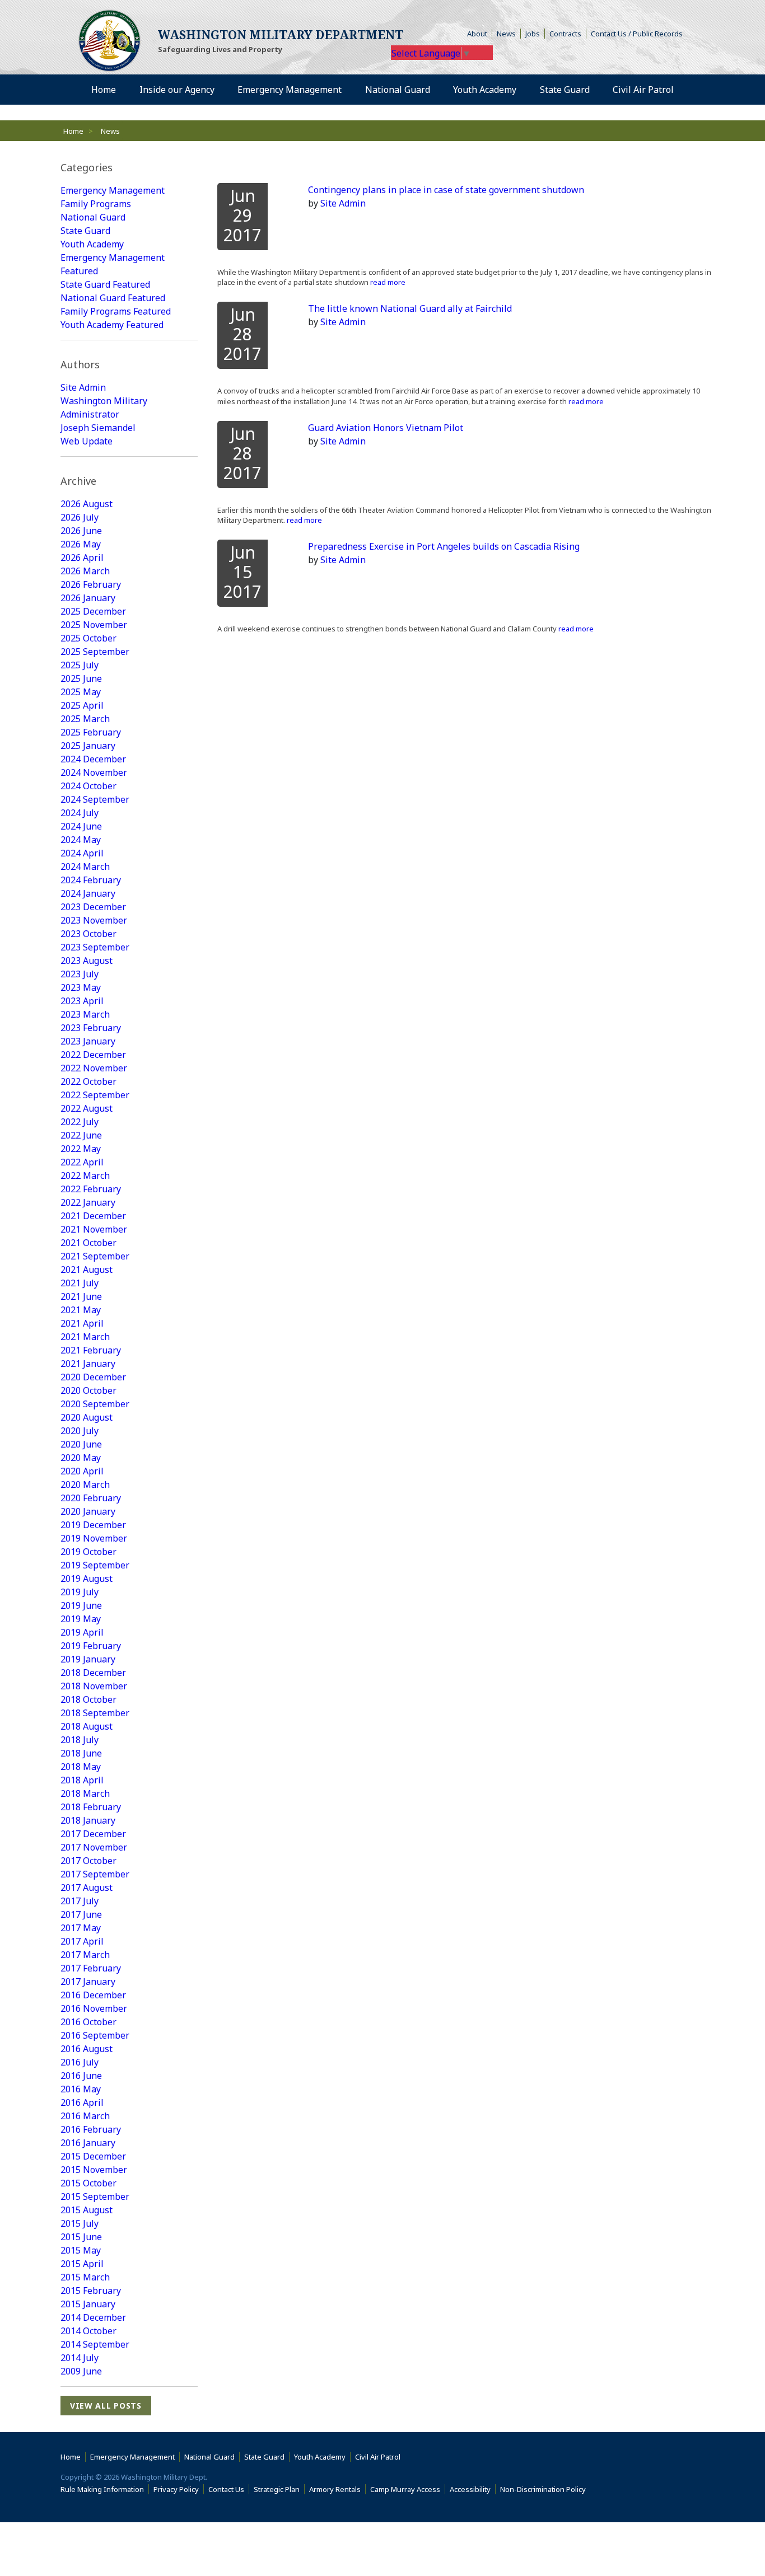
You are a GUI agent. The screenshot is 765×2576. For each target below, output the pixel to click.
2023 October (88, 934)
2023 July (80, 974)
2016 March (85, 2116)
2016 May (81, 2089)
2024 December (93, 759)
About (480, 34)
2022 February (91, 1189)
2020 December (93, 1377)
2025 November (94, 625)
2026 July (80, 517)
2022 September (95, 1095)
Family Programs (96, 204)
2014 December (93, 2317)
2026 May (81, 544)
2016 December (93, 1995)
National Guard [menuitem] (398, 90)
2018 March (85, 1793)
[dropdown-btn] (221, 90)
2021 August (87, 1270)
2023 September (95, 947)
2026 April (82, 558)
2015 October (88, 2183)
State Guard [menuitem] (565, 90)
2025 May (81, 692)
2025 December (93, 611)
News (506, 34)
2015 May (81, 2250)
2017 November (94, 1847)
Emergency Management (113, 190)
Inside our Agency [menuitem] (177, 90)
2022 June (81, 1135)
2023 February (91, 1028)
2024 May (81, 840)
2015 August (87, 2210)
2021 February (91, 1350)
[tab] (129, 168)
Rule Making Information (102, 2489)
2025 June (81, 678)
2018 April (82, 1780)
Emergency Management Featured (113, 264)
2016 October (88, 2022)
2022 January (88, 1202)
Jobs (533, 34)
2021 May (81, 1310)
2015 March (85, 2277)
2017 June (81, 1914)
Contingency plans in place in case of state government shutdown (446, 190)
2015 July (80, 2223)
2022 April (82, 1162)
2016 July (80, 2062)
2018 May (81, 1767)
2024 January (88, 893)
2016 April (82, 2102)
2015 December (93, 2156)
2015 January (88, 2304)
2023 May (81, 987)
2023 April (82, 1001)
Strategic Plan (277, 2489)
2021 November (94, 1229)
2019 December (93, 1525)
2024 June (81, 826)
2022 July (80, 1122)
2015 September (95, 2196)
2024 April (82, 853)
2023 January (88, 1041)
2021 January (88, 1364)
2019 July (80, 1592)
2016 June (81, 2076)
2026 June (81, 531)
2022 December (93, 1055)
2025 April (82, 705)
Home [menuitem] (104, 90)
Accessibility (473, 2489)
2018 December (93, 1673)
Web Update (87, 441)
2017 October (88, 1861)
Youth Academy (92, 244)
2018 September (95, 1713)
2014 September (95, 2344)
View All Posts (106, 2406)
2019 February (91, 1646)
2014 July (80, 2358)
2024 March (85, 867)
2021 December (93, 1216)
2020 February (91, 1498)
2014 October (88, 2331)
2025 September (95, 652)
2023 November (94, 920)
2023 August (87, 961)
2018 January (88, 1820)
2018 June (81, 1753)
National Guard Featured (113, 298)
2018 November (94, 1686)
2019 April (82, 1632)
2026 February (91, 584)
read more (387, 282)
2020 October (88, 1390)
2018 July (80, 1740)
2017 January (88, 1982)
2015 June (81, 2237)
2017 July (80, 1901)
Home (73, 131)
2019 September (95, 1565)
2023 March (85, 1014)
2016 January (88, 2143)
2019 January (88, 1659)
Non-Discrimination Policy (545, 2489)
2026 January (88, 598)
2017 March (85, 1955)
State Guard (85, 231)
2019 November (94, 1538)
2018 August (87, 1726)
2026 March (85, 571)
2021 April (82, 1323)
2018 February (91, 1807)
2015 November (94, 2170)
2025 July (80, 665)
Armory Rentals (335, 2489)
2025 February (91, 732)
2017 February (91, 1968)
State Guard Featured (105, 284)
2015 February (91, 2291)
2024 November (94, 772)
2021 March (85, 1337)
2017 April (82, 1941)
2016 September (95, 2035)
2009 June (81, 2371)
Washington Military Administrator (104, 408)
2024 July (80, 813)
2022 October (88, 1081)
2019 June (81, 1605)
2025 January (88, 746)
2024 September (95, 799)
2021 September (95, 1256)
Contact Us (226, 2489)
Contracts (565, 34)
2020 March (85, 1484)
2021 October (88, 1243)
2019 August (87, 1579)
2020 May (81, 1458)
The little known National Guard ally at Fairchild (410, 308)
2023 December (93, 907)
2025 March (85, 719)
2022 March (85, 1175)
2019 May (81, 1619)
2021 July (80, 1283)
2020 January (88, 1511)
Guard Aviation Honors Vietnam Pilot (386, 428)
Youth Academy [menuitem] (485, 90)
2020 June (81, 1444)
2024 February (91, 880)
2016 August (87, 2049)
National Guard (93, 217)
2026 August (87, 504)
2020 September (95, 1404)
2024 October (88, 786)
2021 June (81, 1296)
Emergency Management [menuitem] (290, 90)
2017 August (87, 1887)
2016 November (94, 2008)
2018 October (88, 1699)
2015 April (82, 2264)
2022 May (81, 1149)
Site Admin (83, 387)
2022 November (94, 1068)
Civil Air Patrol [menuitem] (647, 89)
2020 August (87, 1417)
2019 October (88, 1552)
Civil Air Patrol (380, 2457)
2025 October (88, 638)
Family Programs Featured (116, 311)
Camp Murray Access (408, 2489)
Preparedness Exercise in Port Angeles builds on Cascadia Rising (444, 546)
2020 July (80, 1431)
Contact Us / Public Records (637, 34)
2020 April (82, 1471)
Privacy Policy (176, 2489)
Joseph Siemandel (98, 428)
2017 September (95, 1874)
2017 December (93, 1834)
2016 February (91, 2129)
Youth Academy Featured (112, 325)
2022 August (87, 1108)
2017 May (81, 1928)
